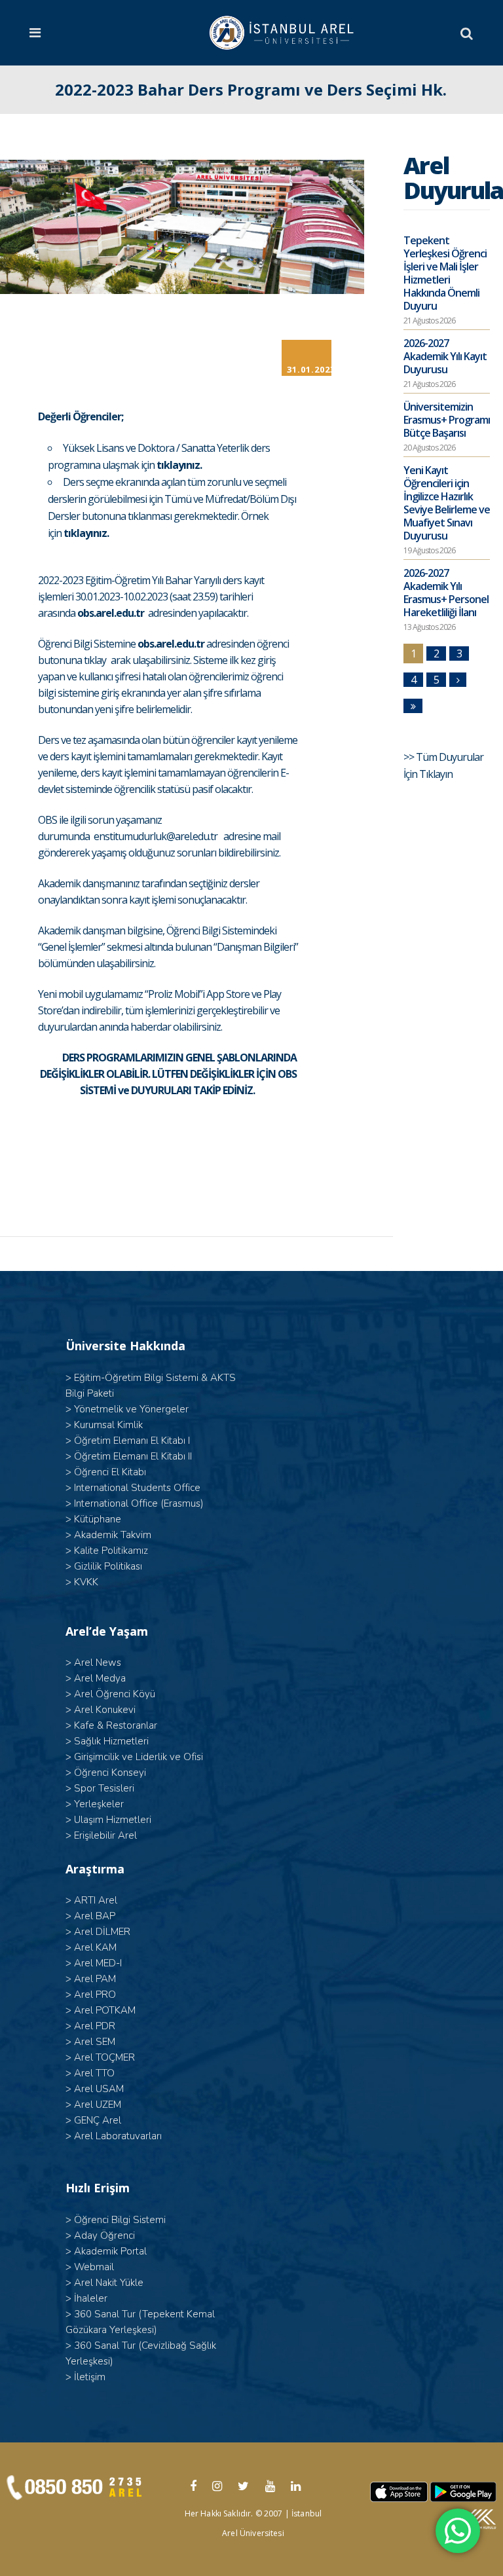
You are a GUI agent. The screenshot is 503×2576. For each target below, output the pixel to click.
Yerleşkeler (99, 1804)
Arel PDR (95, 2026)
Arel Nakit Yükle (109, 2283)
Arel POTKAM (105, 2010)
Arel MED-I (98, 1963)
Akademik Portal (110, 2251)
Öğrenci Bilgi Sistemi (120, 2220)
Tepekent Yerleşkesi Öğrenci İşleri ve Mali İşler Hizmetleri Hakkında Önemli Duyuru (445, 273)
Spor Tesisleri (104, 1788)
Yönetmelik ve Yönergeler (131, 1409)
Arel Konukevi (105, 1710)
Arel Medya (100, 1678)
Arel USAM (99, 2089)
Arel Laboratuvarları (118, 2136)
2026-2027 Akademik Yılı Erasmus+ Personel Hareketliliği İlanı (446, 593)
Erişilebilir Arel (105, 1835)
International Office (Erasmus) (139, 1503)
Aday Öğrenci (104, 2236)
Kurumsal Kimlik (108, 1425)
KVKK (86, 1582)
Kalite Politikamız (111, 1551)
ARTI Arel (96, 1900)
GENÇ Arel (98, 2120)
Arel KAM (95, 1947)
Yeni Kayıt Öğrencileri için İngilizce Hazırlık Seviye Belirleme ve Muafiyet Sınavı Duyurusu (447, 503)
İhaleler (91, 2298)
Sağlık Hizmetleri (111, 1741)
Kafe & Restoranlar (116, 1725)
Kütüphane (98, 1519)
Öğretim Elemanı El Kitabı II (133, 1456)
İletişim (90, 2377)
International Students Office (137, 1488)
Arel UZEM (98, 2105)
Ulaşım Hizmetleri (113, 1820)
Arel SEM (95, 2042)
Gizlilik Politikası (108, 1566)
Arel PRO (95, 1995)
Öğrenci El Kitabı (110, 1472)
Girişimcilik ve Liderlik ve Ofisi (139, 1757)
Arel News (98, 1663)
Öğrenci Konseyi (110, 1773)
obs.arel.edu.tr (111, 613)
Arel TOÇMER (104, 2057)
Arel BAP (95, 1916)
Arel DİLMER (102, 1932)
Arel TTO (94, 2073)
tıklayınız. (179, 465)
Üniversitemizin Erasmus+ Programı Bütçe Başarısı (447, 420)
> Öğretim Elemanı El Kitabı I (128, 1441)
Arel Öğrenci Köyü (115, 1694)
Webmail (94, 2267)
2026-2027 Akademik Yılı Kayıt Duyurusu (445, 356)
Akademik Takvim (113, 1535)
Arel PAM (95, 1979)
